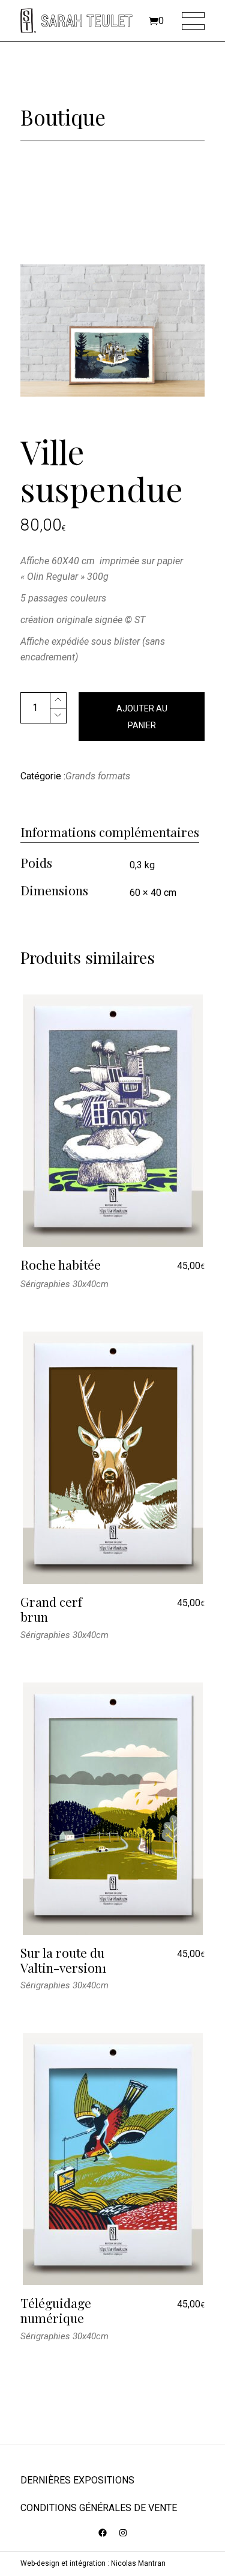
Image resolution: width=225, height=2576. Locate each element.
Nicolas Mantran (138, 2563)
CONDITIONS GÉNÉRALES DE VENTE (99, 2508)
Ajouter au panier (142, 717)
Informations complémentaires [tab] (110, 832)
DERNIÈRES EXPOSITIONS (77, 2480)
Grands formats (98, 776)
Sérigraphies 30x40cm (64, 1284)
